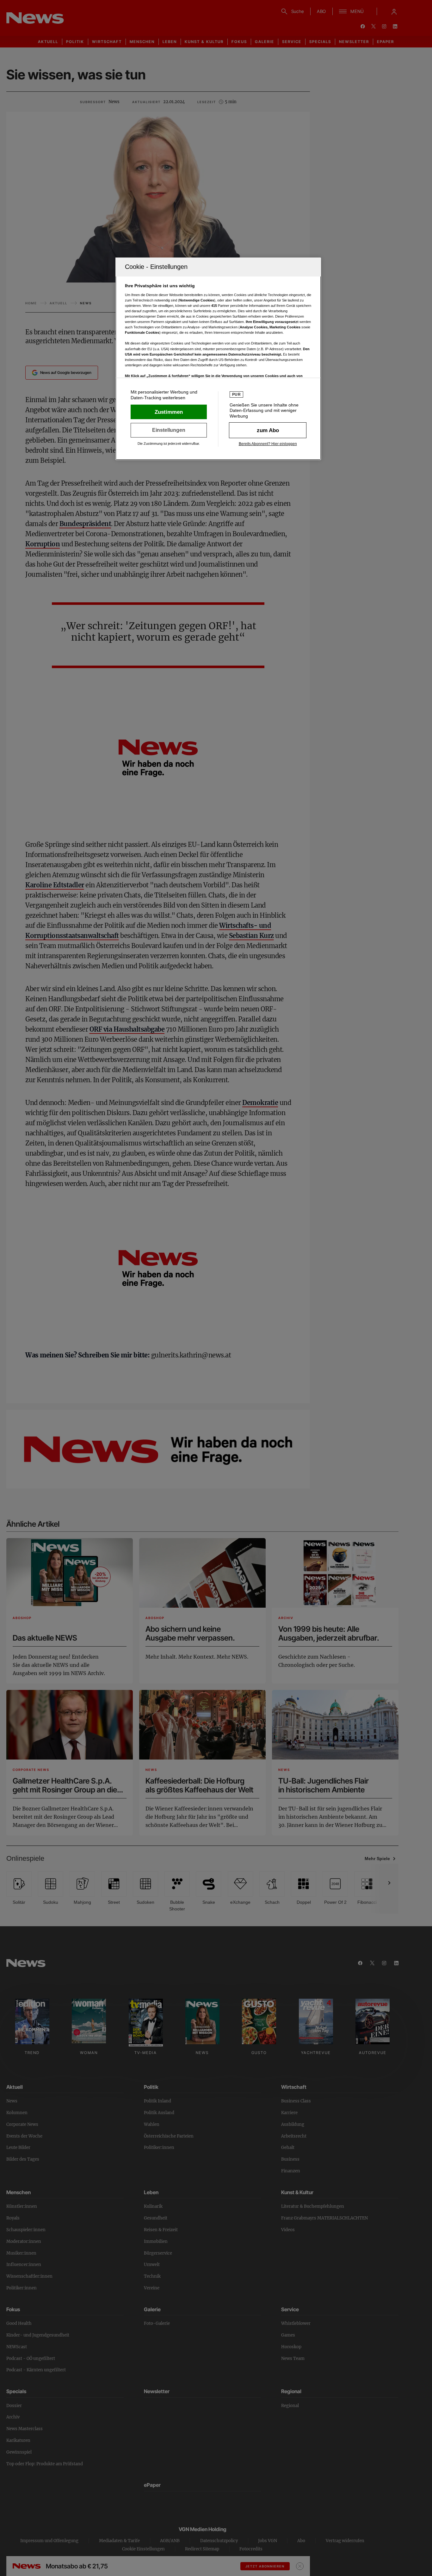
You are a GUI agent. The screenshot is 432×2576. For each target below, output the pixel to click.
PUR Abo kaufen (268, 430)
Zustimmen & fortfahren (169, 412)
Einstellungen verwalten (169, 430)
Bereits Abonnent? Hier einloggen (268, 444)
